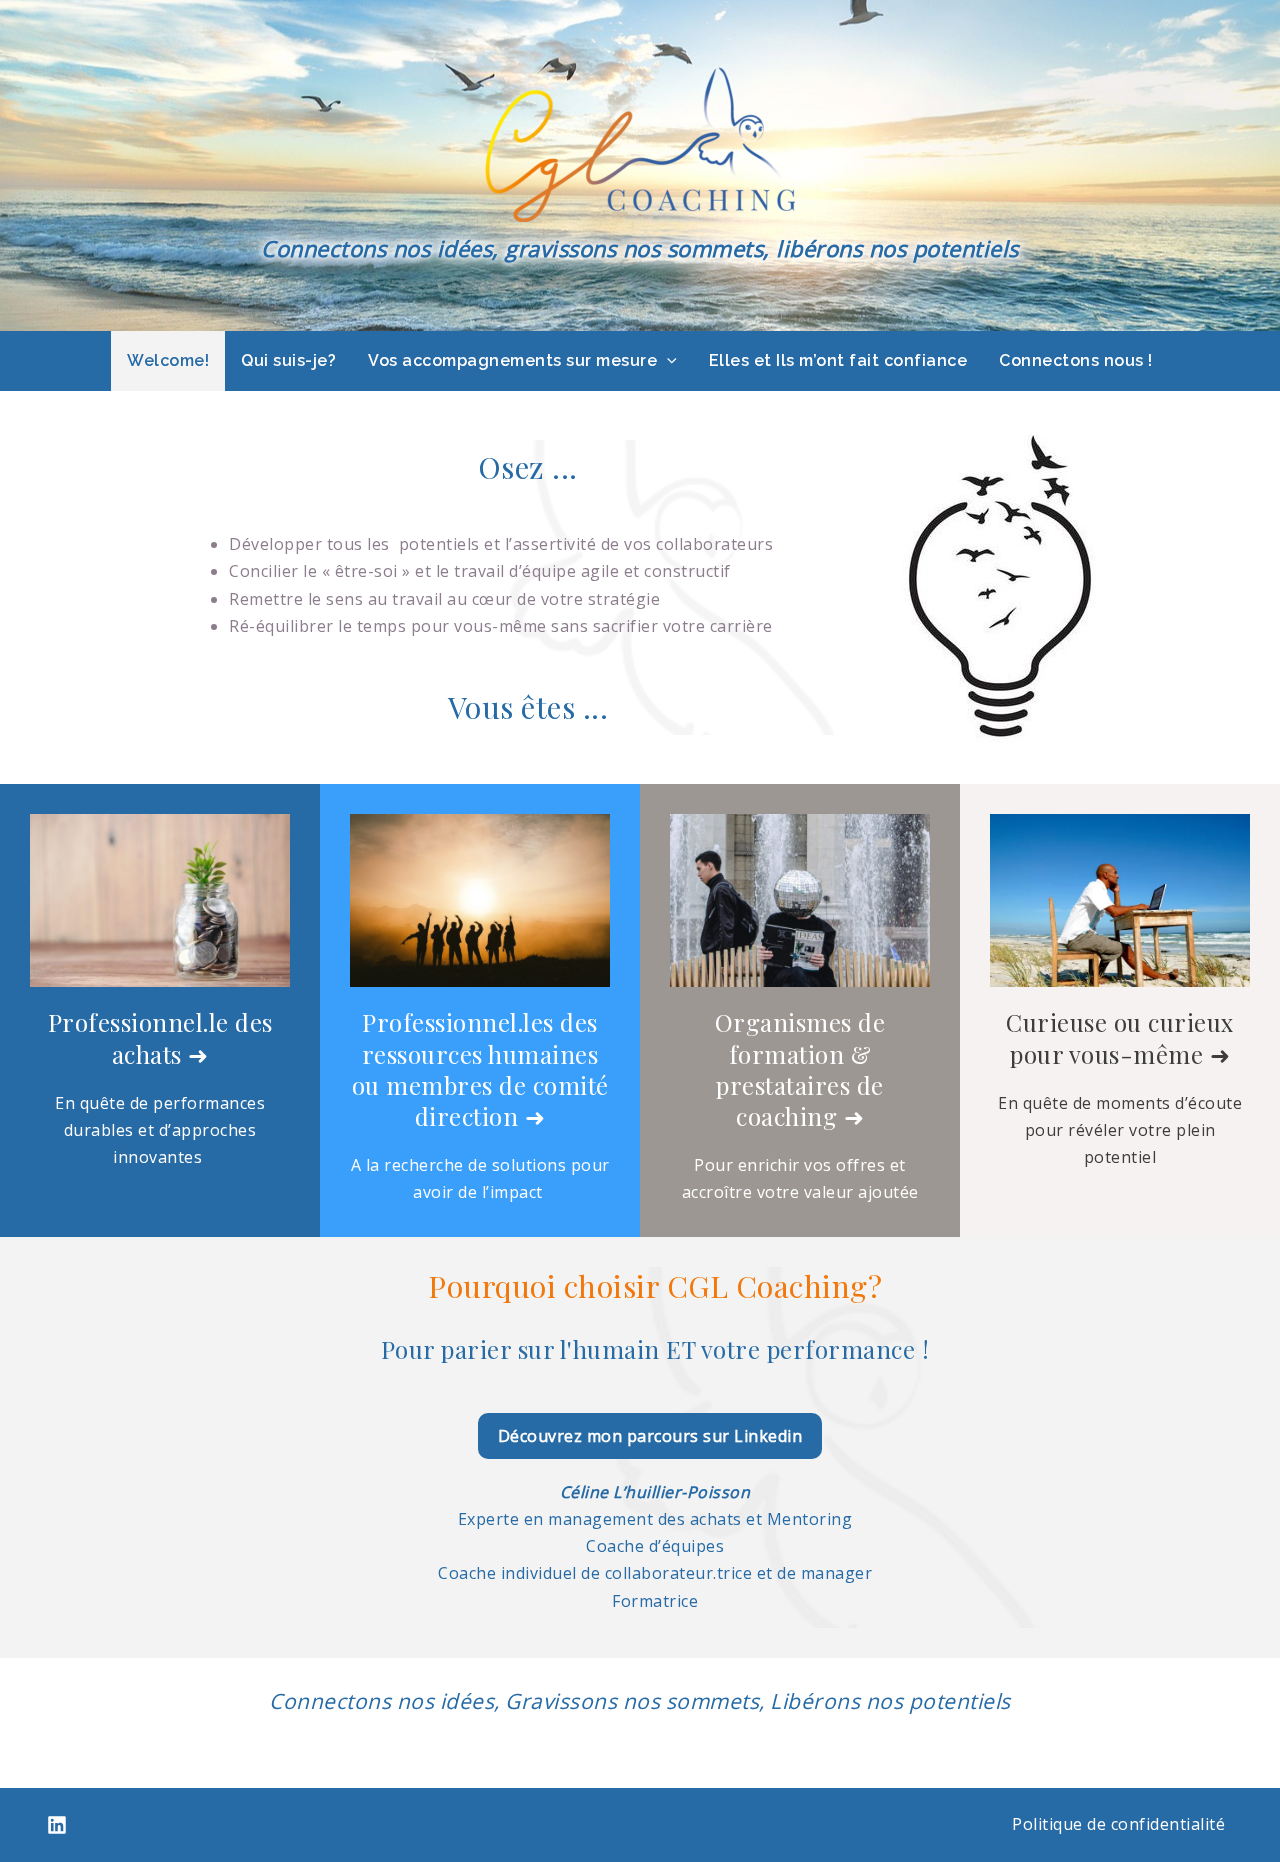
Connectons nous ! (1076, 360)
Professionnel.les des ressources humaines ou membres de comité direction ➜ (480, 1069)
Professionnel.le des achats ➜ (160, 1037)
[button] (667, 361)
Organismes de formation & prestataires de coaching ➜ (800, 1069)
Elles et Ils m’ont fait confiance (838, 360)
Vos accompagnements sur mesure (512, 360)
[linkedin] (57, 1825)
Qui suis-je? (288, 360)
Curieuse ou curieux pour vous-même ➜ (1120, 1037)
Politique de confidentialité (1118, 1824)
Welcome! (168, 360)
